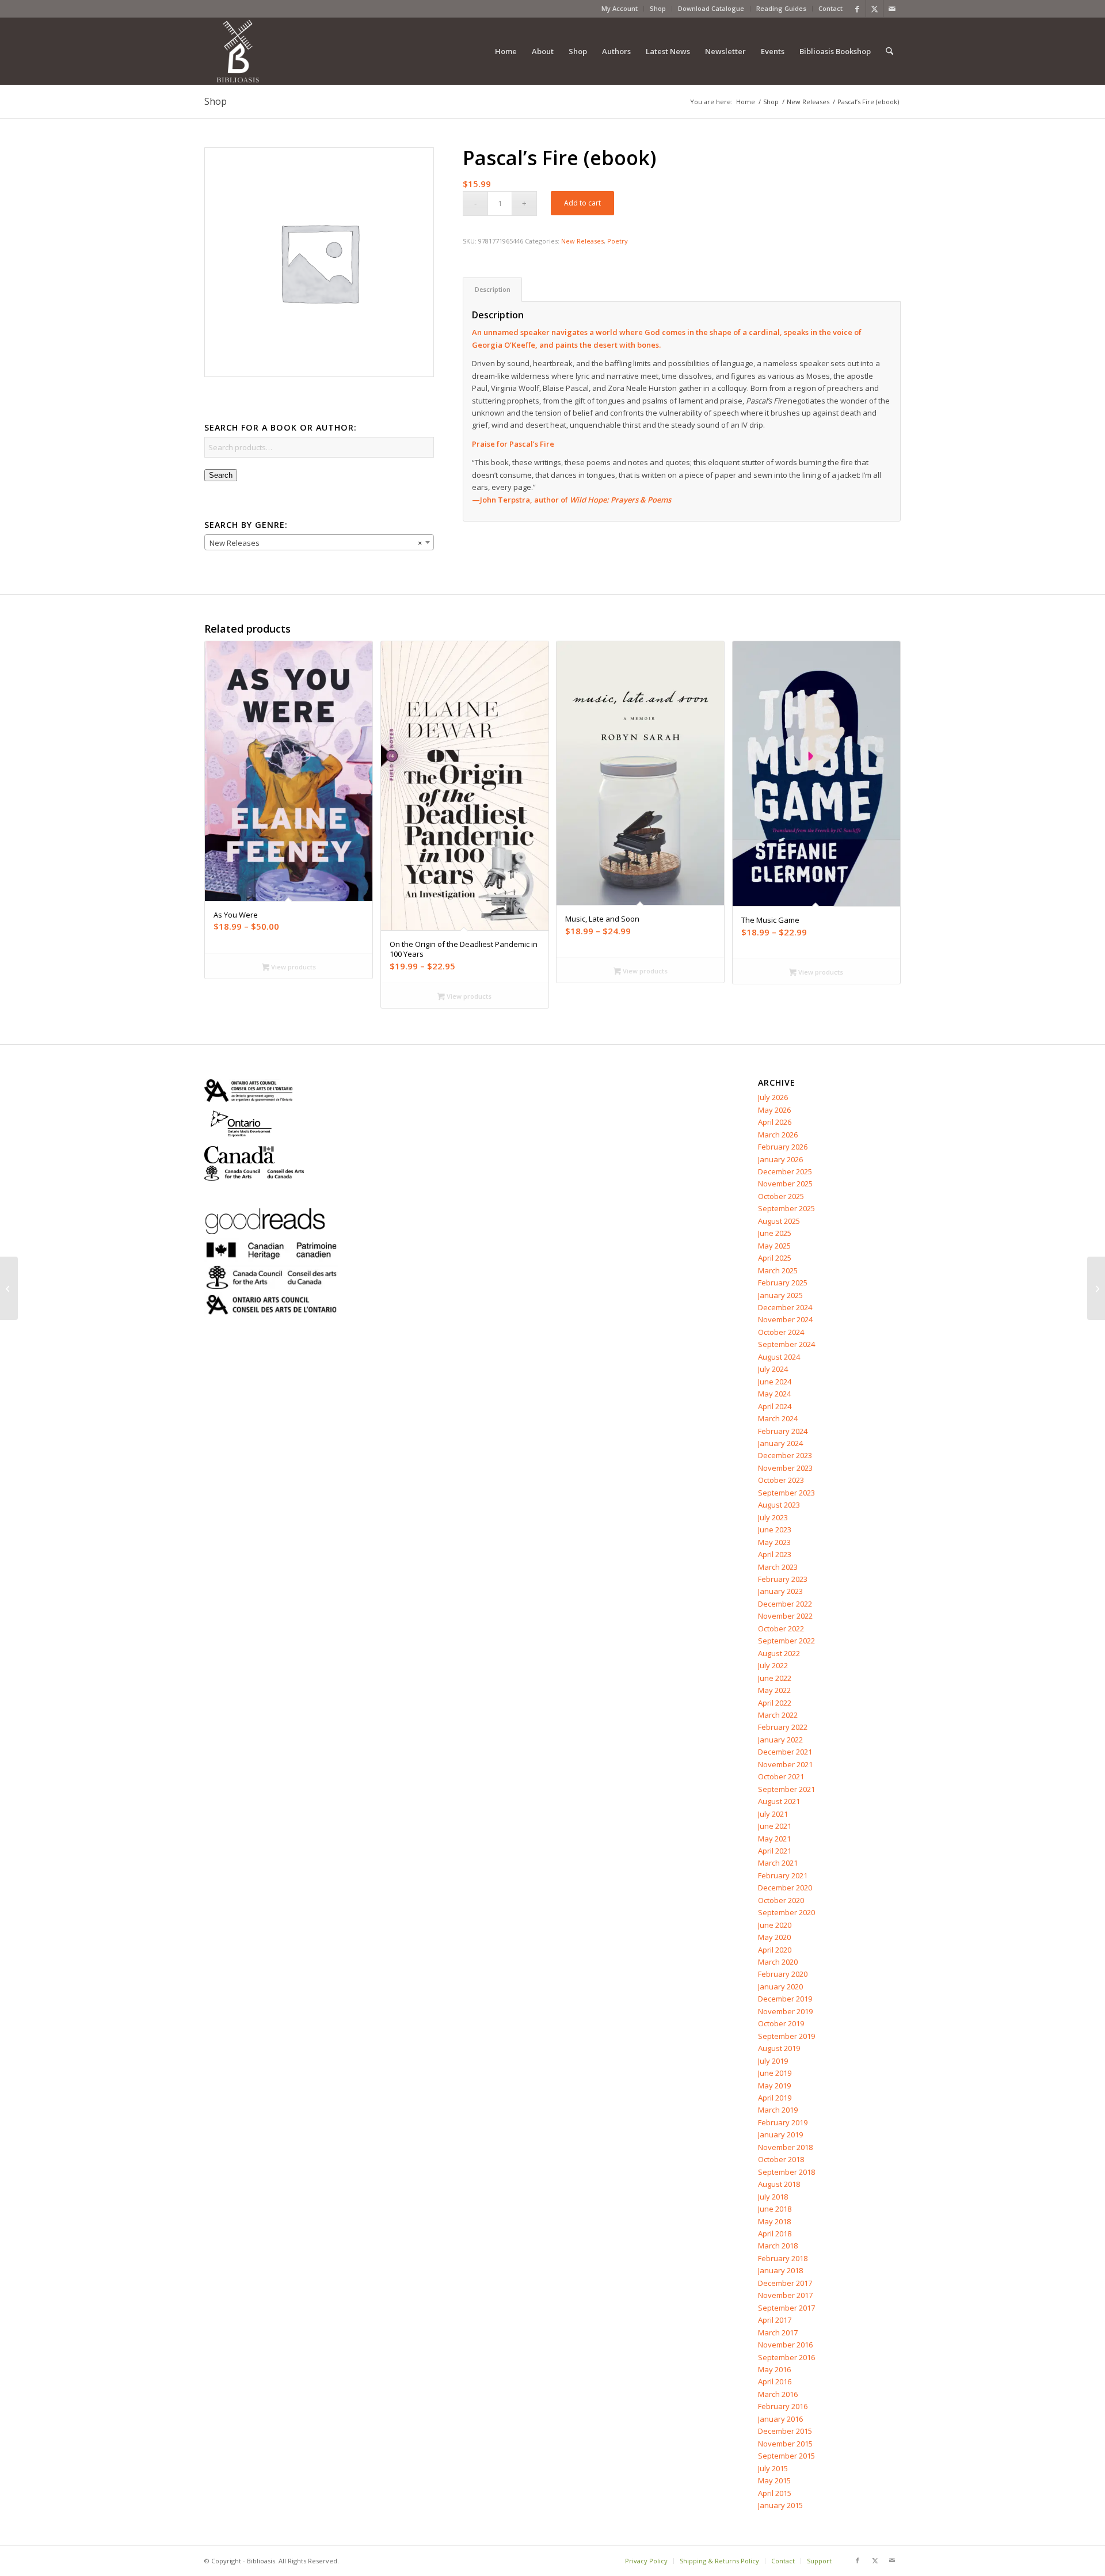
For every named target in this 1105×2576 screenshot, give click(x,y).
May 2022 (774, 1690)
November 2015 (785, 2444)
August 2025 (779, 1221)
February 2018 (783, 2258)
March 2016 (778, 2394)
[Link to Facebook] (857, 9)
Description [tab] (493, 289)
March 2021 (778, 1863)
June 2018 (775, 2209)
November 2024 (785, 1319)
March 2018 (778, 2246)
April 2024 (775, 1406)
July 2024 (773, 1369)
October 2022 (781, 1628)
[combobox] (319, 542)
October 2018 (781, 2159)
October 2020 (781, 1900)
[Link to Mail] (892, 9)
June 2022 (775, 1678)
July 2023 (773, 1517)
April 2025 (775, 1258)
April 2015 (775, 2493)
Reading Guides (781, 8)
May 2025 (774, 1246)
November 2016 (785, 2345)
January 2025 (780, 1295)
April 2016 (775, 2381)
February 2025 (783, 1283)
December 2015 (785, 2431)
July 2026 (773, 1097)
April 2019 (775, 2098)
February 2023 (783, 1579)
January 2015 (780, 2505)
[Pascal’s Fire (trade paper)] (9, 1288)
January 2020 (780, 1987)
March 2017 (778, 2333)
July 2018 (773, 2197)
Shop (658, 8)
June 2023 (775, 1529)
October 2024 (781, 1332)
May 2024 (774, 1394)
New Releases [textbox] (316, 543)
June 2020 (775, 1925)
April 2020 (775, 1950)
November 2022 (785, 1616)
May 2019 (774, 2086)
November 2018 (785, 2147)
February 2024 (783, 1431)
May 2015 (774, 2480)
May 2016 (774, 2369)
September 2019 (786, 2036)
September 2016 (786, 2357)
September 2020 (786, 1912)
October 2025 (781, 1196)
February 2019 (783, 2122)
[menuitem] (620, 9)
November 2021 (785, 1764)
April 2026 (775, 1122)
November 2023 (785, 1468)
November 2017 (785, 2295)
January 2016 (780, 2419)
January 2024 (780, 1443)
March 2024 (778, 1418)
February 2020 (783, 1974)
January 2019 (780, 2134)
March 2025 (778, 1270)
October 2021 (781, 1776)
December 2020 (785, 1888)
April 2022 (775, 1703)
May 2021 (774, 1839)
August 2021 (779, 1801)
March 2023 (778, 1567)
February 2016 (783, 2406)
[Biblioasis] (238, 51)
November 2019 (785, 2011)
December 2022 (785, 1604)
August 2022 (779, 1653)
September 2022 (786, 1641)
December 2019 (785, 1999)
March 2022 (778, 1715)
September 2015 (786, 2456)
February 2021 (783, 1875)
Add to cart (582, 203)
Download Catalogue (711, 8)
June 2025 (775, 1233)
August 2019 (779, 2048)
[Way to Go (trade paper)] (1096, 1288)
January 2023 (780, 1591)
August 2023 (779, 1505)
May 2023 (774, 1542)
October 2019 (781, 2023)
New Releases (582, 241)
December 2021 (785, 1752)
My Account (620, 8)
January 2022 (780, 1740)
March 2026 (778, 1135)
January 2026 (780, 1159)
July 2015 (773, 2468)
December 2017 (785, 2283)
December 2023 (785, 1455)
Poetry (618, 241)
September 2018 (786, 2172)
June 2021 (775, 1826)
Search (221, 475)
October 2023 (781, 1480)
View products (293, 967)
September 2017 (786, 2308)
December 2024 (785, 1307)
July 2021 (773, 1814)
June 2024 (775, 1382)
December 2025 (785, 1171)
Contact (830, 8)
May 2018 (774, 2221)
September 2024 (786, 1344)
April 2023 (775, 1554)
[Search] (889, 51)
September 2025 (786, 1208)
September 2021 (786, 1789)
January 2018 (780, 2270)
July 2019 (773, 2061)
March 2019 (778, 2110)
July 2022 (773, 1665)
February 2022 (783, 1727)
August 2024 (779, 1357)
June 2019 (775, 2073)
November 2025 (785, 1184)
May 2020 (774, 1937)
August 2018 (779, 2184)
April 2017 (775, 2320)
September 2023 (786, 1493)
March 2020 (778, 1962)
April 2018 (775, 2233)
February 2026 (783, 1147)
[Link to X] (875, 9)
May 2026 (774, 1110)
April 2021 (775, 1851)
